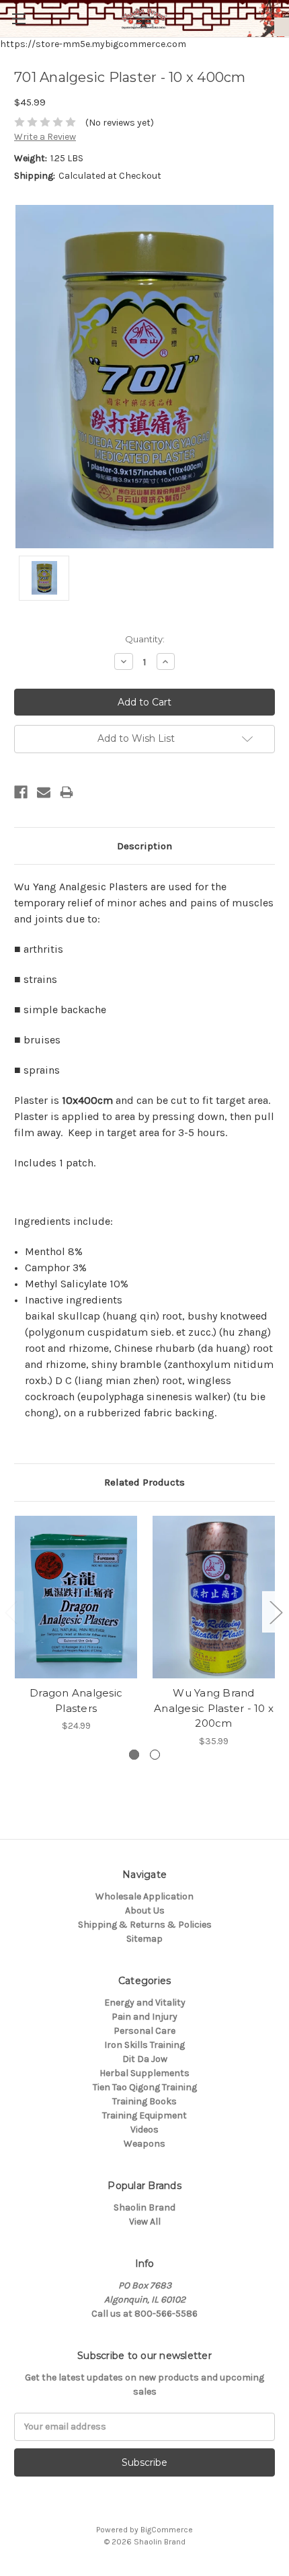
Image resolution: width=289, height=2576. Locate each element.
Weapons (144, 2144)
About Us (145, 1910)
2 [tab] (155, 1755)
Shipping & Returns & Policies (145, 1925)
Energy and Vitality (145, 2003)
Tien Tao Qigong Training (145, 2087)
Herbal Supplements (144, 2073)
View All (145, 2222)
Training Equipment (144, 2115)
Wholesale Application (144, 1896)
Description (144, 846)
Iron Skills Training (144, 2045)
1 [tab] (134, 1755)
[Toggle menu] (18, 18)
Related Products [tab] (144, 1482)
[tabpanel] (76, 1624)
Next (276, 1612)
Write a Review (45, 137)
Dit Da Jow (145, 2059)
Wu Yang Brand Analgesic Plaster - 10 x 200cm (214, 1708)
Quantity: (145, 639)
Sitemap (144, 1939)
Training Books (144, 2101)
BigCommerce (167, 2530)
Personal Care (144, 2031)
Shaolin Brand (144, 2207)
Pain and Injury (144, 2017)
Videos (144, 2130)
